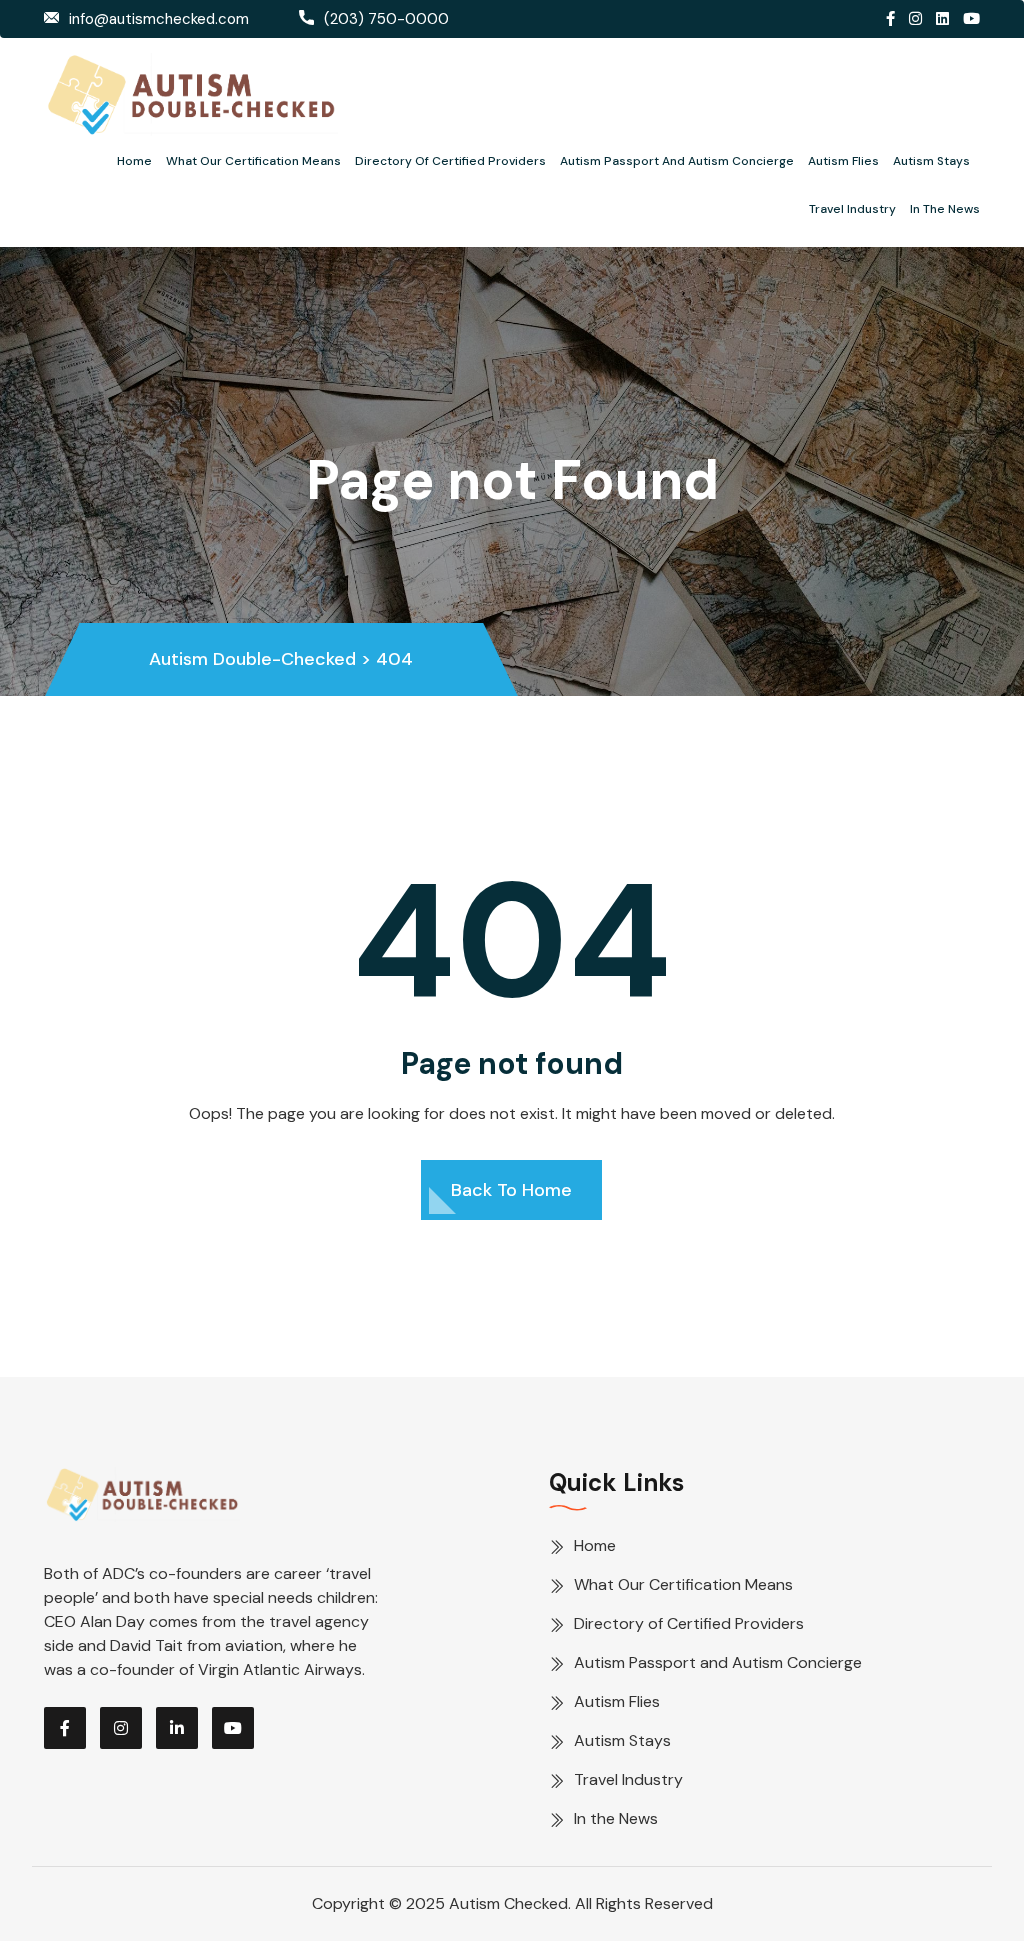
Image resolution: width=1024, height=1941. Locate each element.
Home (134, 161)
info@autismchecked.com (159, 19)
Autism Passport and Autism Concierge (677, 161)
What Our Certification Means (253, 161)
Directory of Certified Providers (450, 161)
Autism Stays (931, 161)
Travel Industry (852, 209)
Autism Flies (843, 161)
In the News (945, 209)
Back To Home (511, 1190)
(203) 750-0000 (386, 19)
